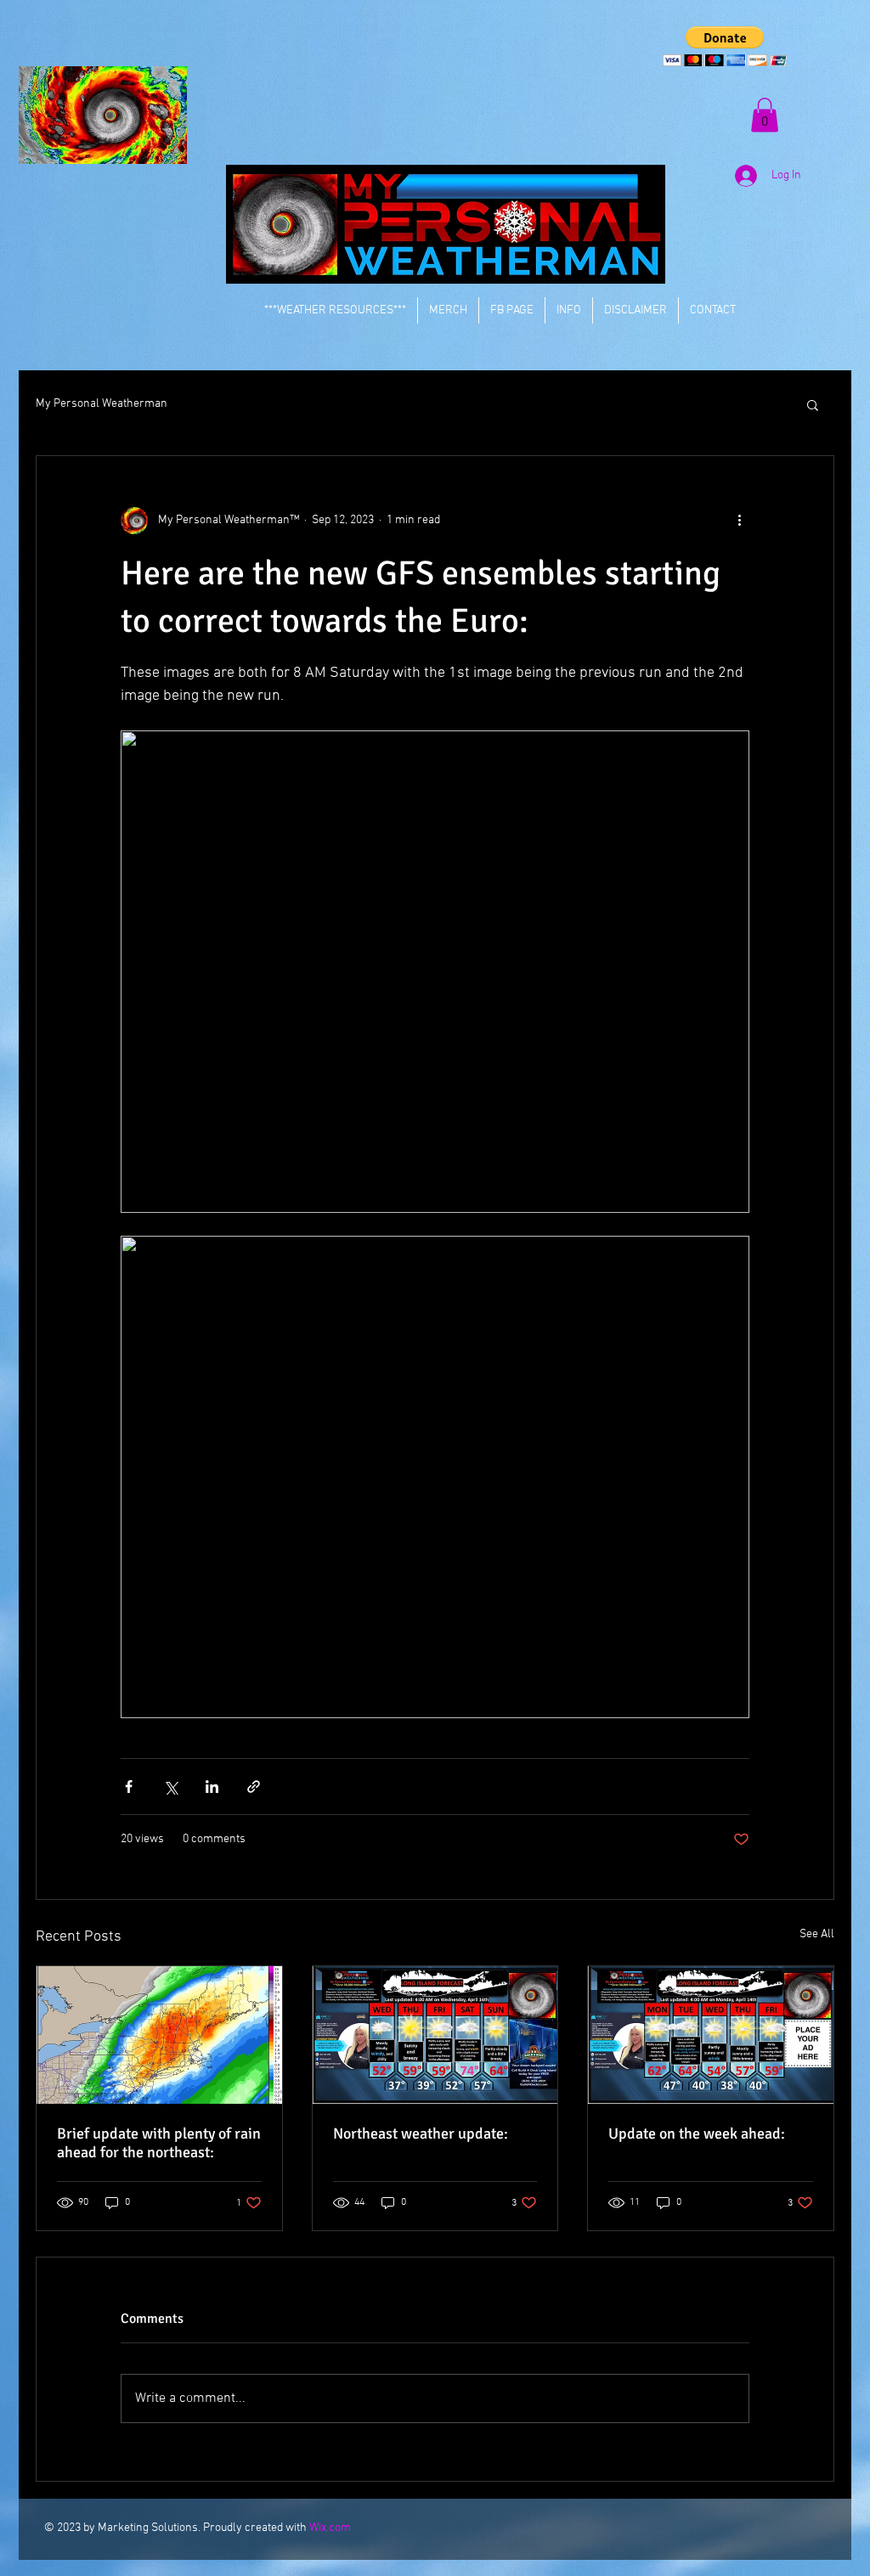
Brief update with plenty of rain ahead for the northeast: (159, 2143)
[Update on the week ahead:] (711, 2035)
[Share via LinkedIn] (212, 1787)
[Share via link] (254, 1787)
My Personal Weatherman (102, 404)
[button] (725, 46)
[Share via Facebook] (129, 1787)
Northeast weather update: (421, 2134)
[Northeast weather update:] (435, 2035)
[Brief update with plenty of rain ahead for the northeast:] (159, 2035)
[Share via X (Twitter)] (170, 1787)
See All (817, 1934)
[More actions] (739, 521)
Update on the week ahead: (697, 2134)
